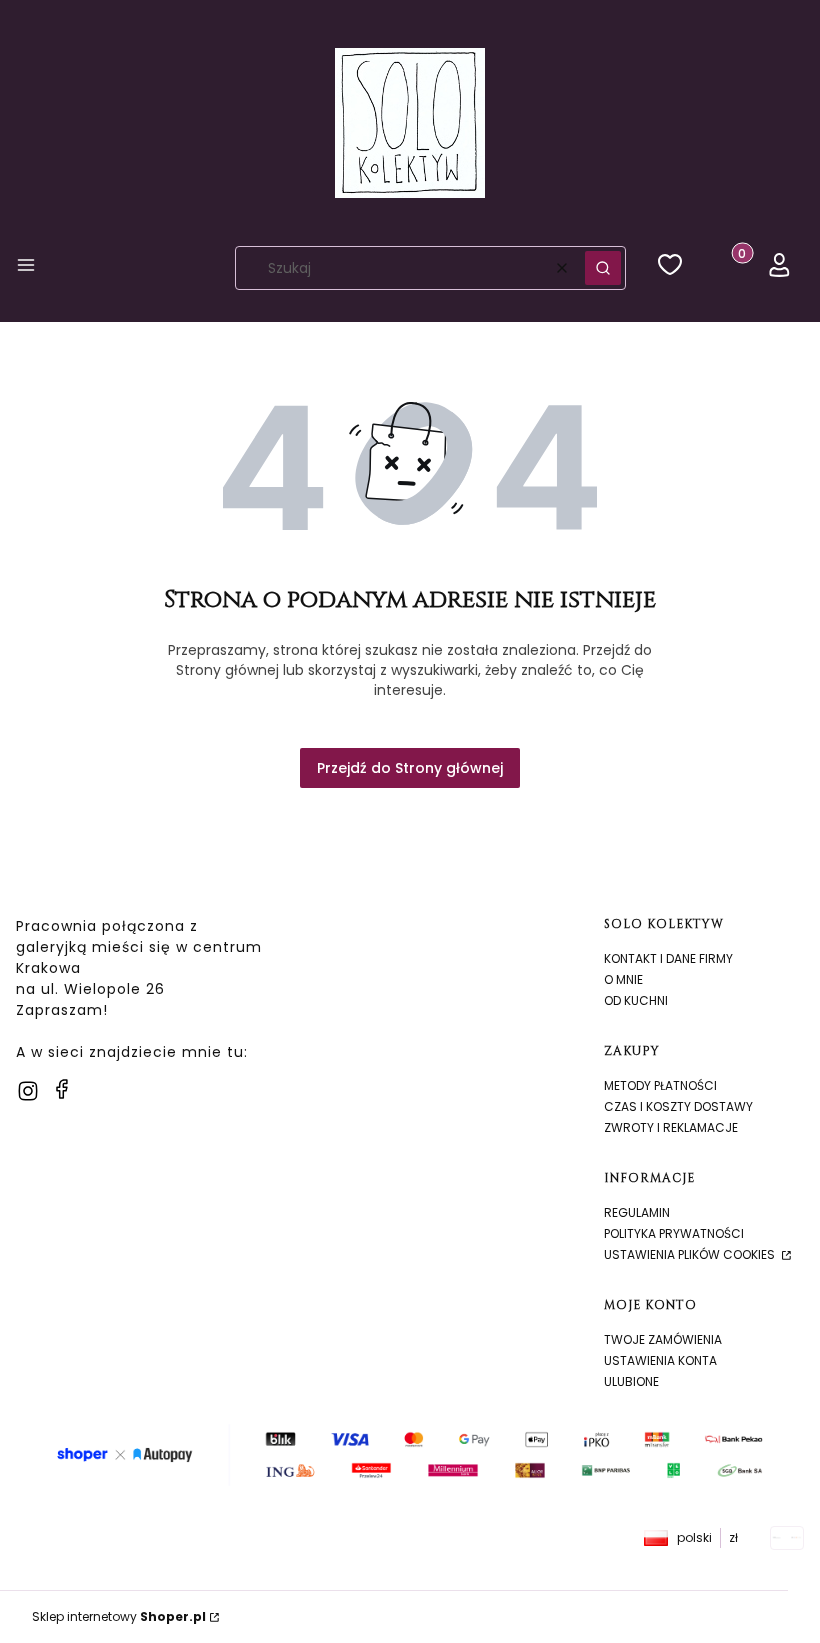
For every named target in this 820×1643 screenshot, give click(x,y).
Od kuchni (636, 1000)
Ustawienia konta (660, 1360)
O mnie (623, 979)
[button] (26, 268)
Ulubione (631, 1381)
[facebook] (62, 1089)
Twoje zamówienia (663, 1339)
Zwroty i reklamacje (671, 1127)
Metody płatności (660, 1085)
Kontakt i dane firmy (668, 958)
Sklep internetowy (119, 1616)
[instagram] (28, 1091)
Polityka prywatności (674, 1233)
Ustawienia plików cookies (691, 1254)
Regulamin (637, 1212)
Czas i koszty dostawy (678, 1106)
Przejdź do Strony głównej (410, 768)
